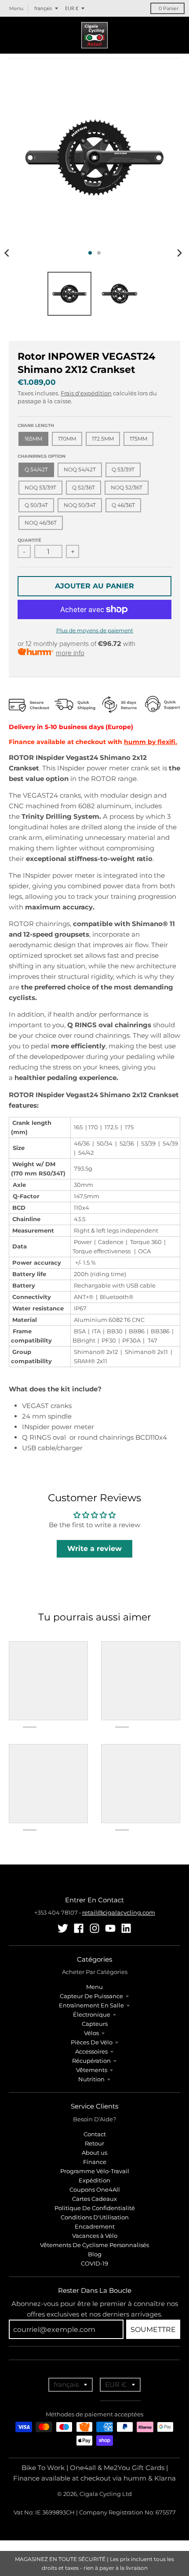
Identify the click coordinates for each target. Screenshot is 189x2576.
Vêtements (92, 2070)
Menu (94, 1987)
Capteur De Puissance (91, 1996)
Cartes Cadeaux (94, 2199)
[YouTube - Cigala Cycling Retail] (110, 1928)
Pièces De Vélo (92, 2042)
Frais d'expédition (86, 393)
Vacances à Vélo (95, 2236)
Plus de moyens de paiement (95, 630)
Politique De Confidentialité (95, 2208)
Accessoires (91, 2051)
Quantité (29, 540)
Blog (95, 2254)
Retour (94, 2143)
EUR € (72, 8)
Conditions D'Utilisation (95, 2217)
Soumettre (153, 2330)
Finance (95, 2162)
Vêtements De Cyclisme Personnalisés (94, 2245)
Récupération (91, 2061)
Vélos (91, 2033)
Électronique (92, 2014)
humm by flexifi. (151, 742)
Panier (169, 8)
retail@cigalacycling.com (119, 1912)
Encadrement (95, 2226)
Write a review (94, 1549)
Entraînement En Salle (91, 2005)
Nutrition (91, 2079)
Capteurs (95, 2024)
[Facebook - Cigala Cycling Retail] (79, 1928)
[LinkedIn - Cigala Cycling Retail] (126, 1928)
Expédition (94, 2180)
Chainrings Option (42, 456)
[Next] (179, 253)
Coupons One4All (95, 2189)
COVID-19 (94, 2263)
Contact (95, 2134)
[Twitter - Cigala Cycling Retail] (63, 1928)
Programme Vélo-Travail (95, 2171)
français (43, 8)
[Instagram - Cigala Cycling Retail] (94, 1928)
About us (94, 2153)
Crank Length (36, 425)
